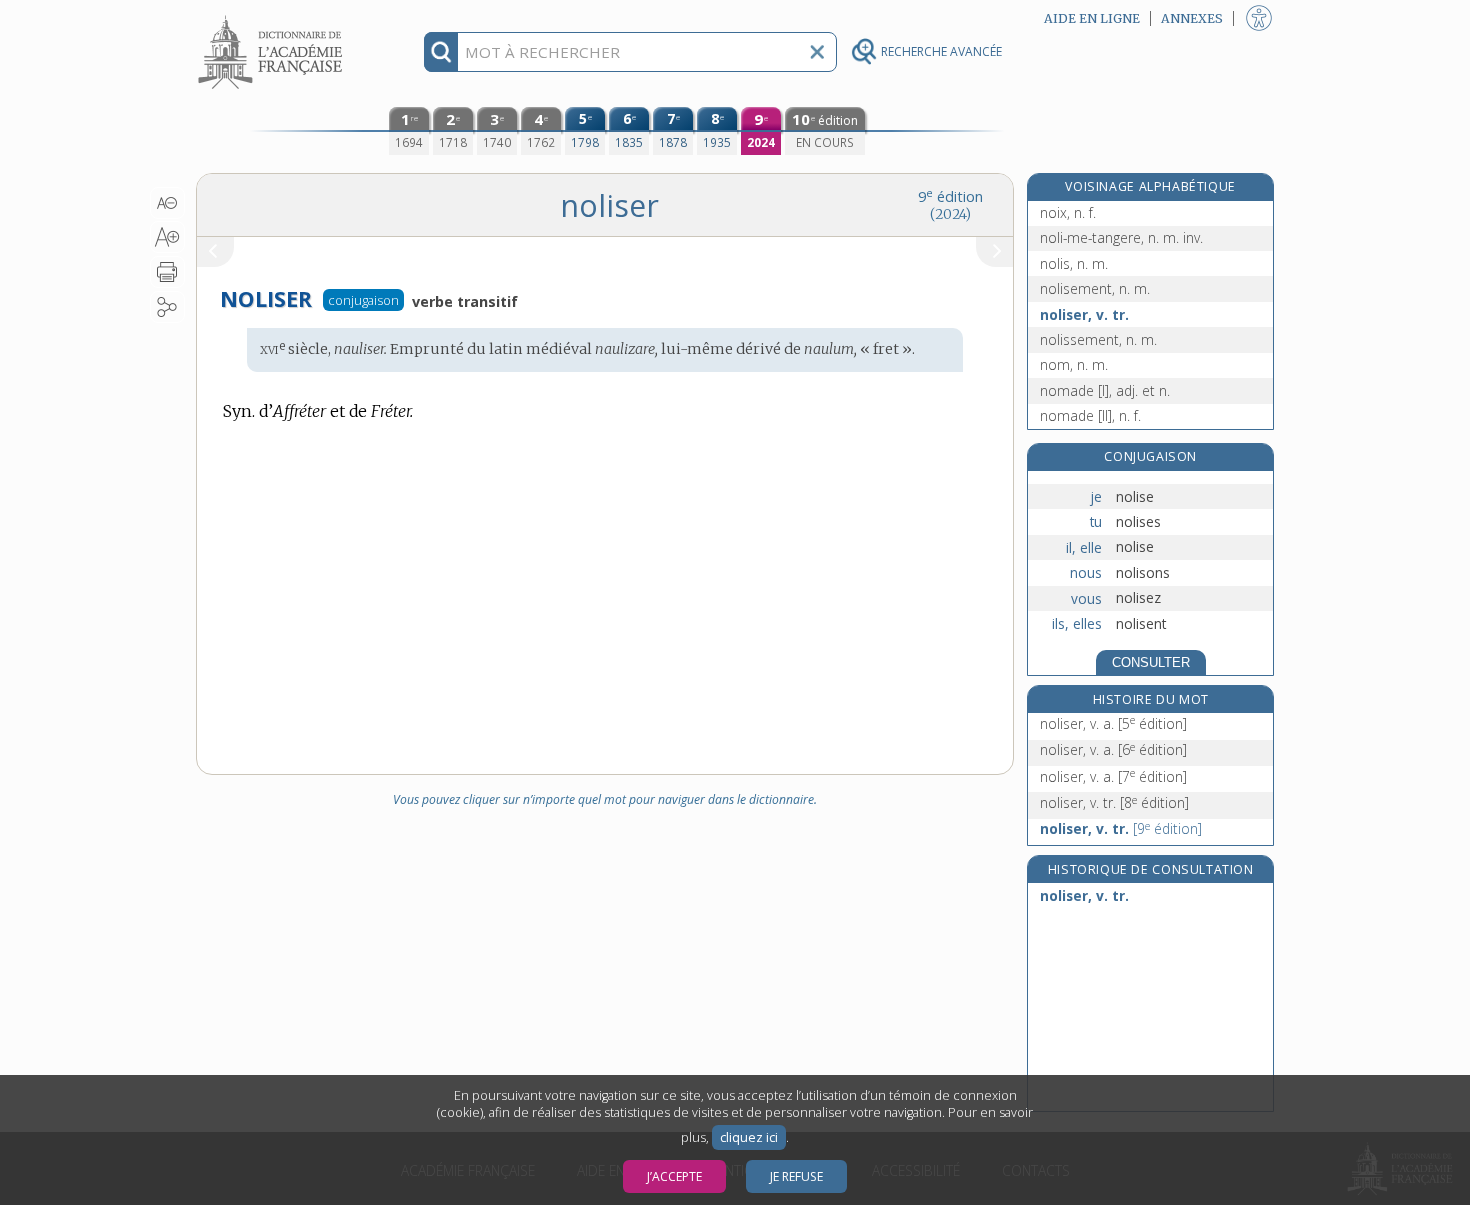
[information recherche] (441, 52)
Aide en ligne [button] (1092, 18)
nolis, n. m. (1074, 263)
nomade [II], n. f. (1090, 415)
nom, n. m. (1074, 364)
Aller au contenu (273, 17)
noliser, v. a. (1113, 723)
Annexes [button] (1192, 18)
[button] (167, 203)
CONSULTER (1151, 662)
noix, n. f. (1068, 212)
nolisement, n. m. (1095, 288)
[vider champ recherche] (817, 52)
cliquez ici (749, 1137)
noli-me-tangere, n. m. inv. (1121, 237)
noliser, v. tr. (1084, 314)
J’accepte (674, 1176)
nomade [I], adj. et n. (1105, 390)
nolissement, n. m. (1098, 339)
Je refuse (796, 1176)
